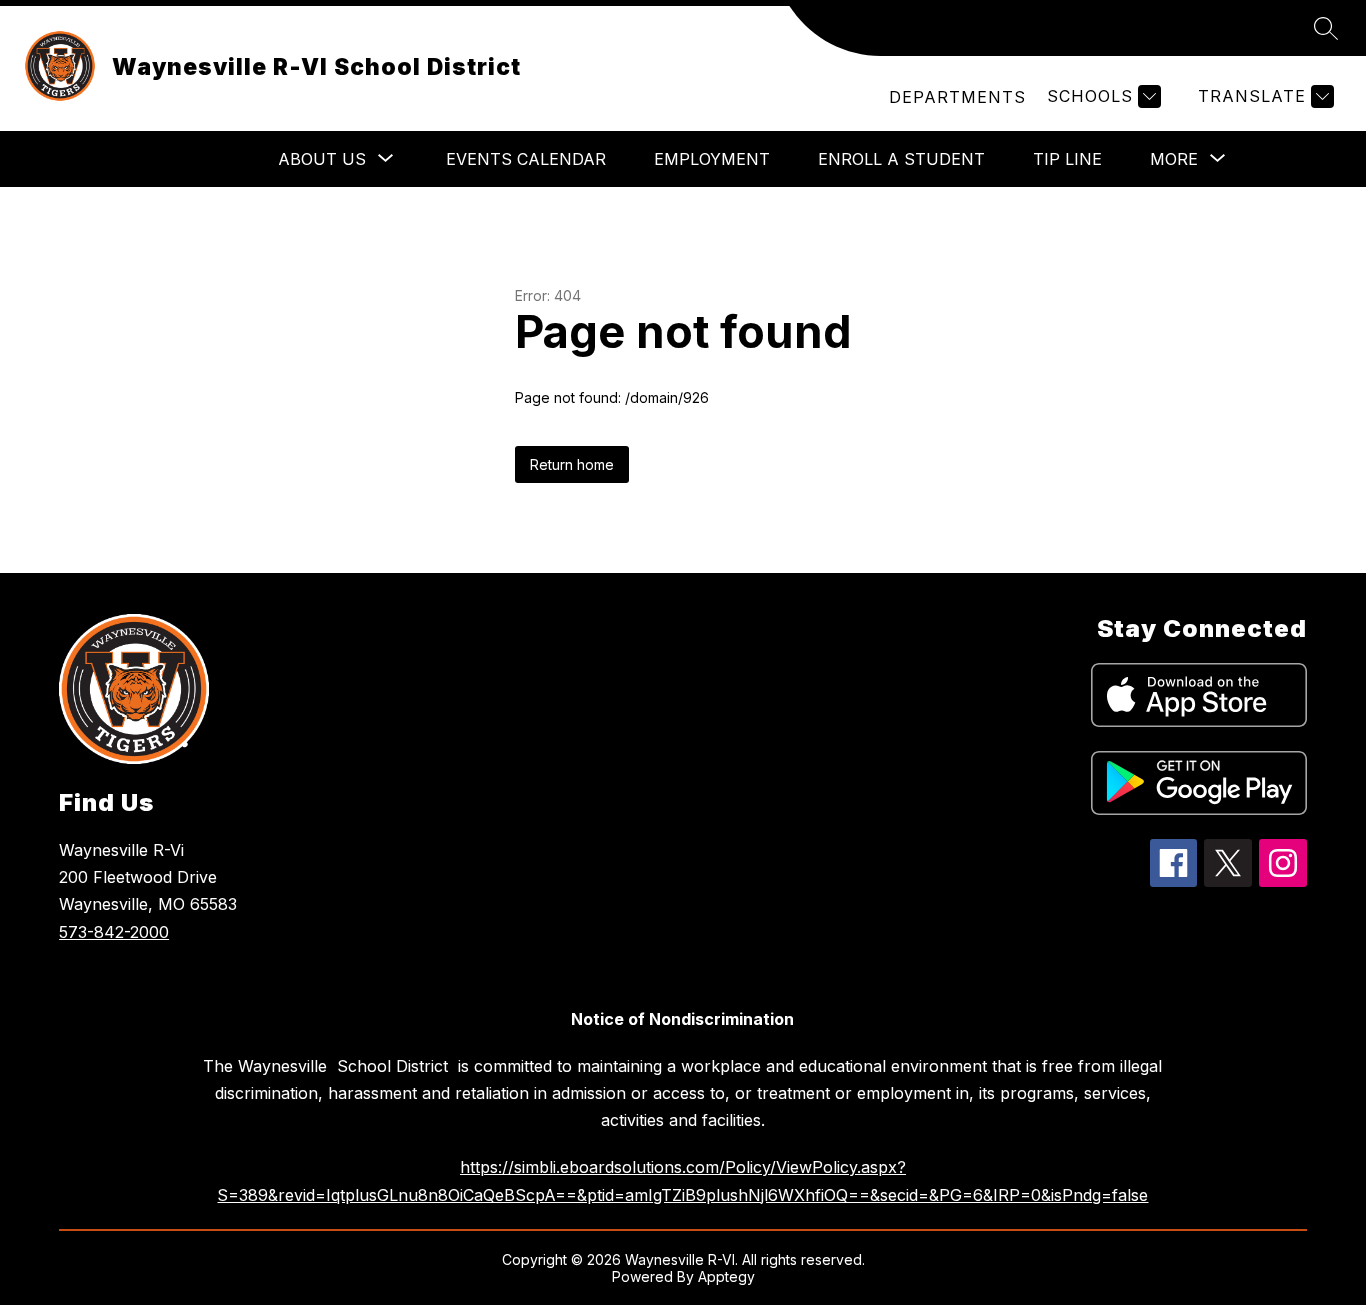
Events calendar (526, 159)
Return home (572, 464)
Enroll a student (901, 159)
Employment (712, 159)
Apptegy (726, 1276)
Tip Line (1067, 159)
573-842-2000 (114, 932)
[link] (957, 97)
